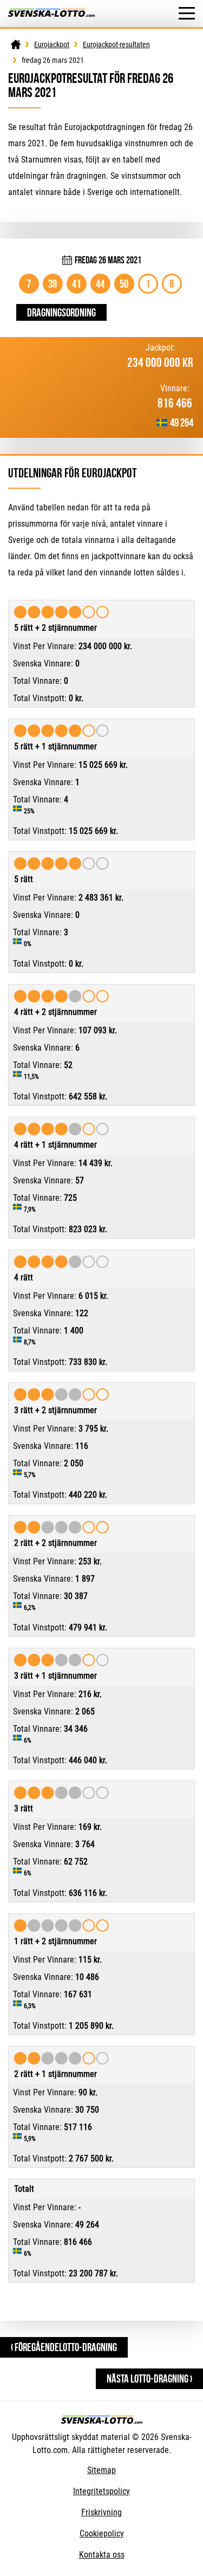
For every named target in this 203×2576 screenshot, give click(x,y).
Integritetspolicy (101, 2491)
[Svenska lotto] (51, 14)
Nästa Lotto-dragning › (149, 2378)
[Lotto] (16, 44)
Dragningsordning (61, 312)
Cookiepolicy (102, 2533)
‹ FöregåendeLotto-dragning (64, 2347)
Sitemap (101, 2470)
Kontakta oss (102, 2555)
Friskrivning (101, 2512)
